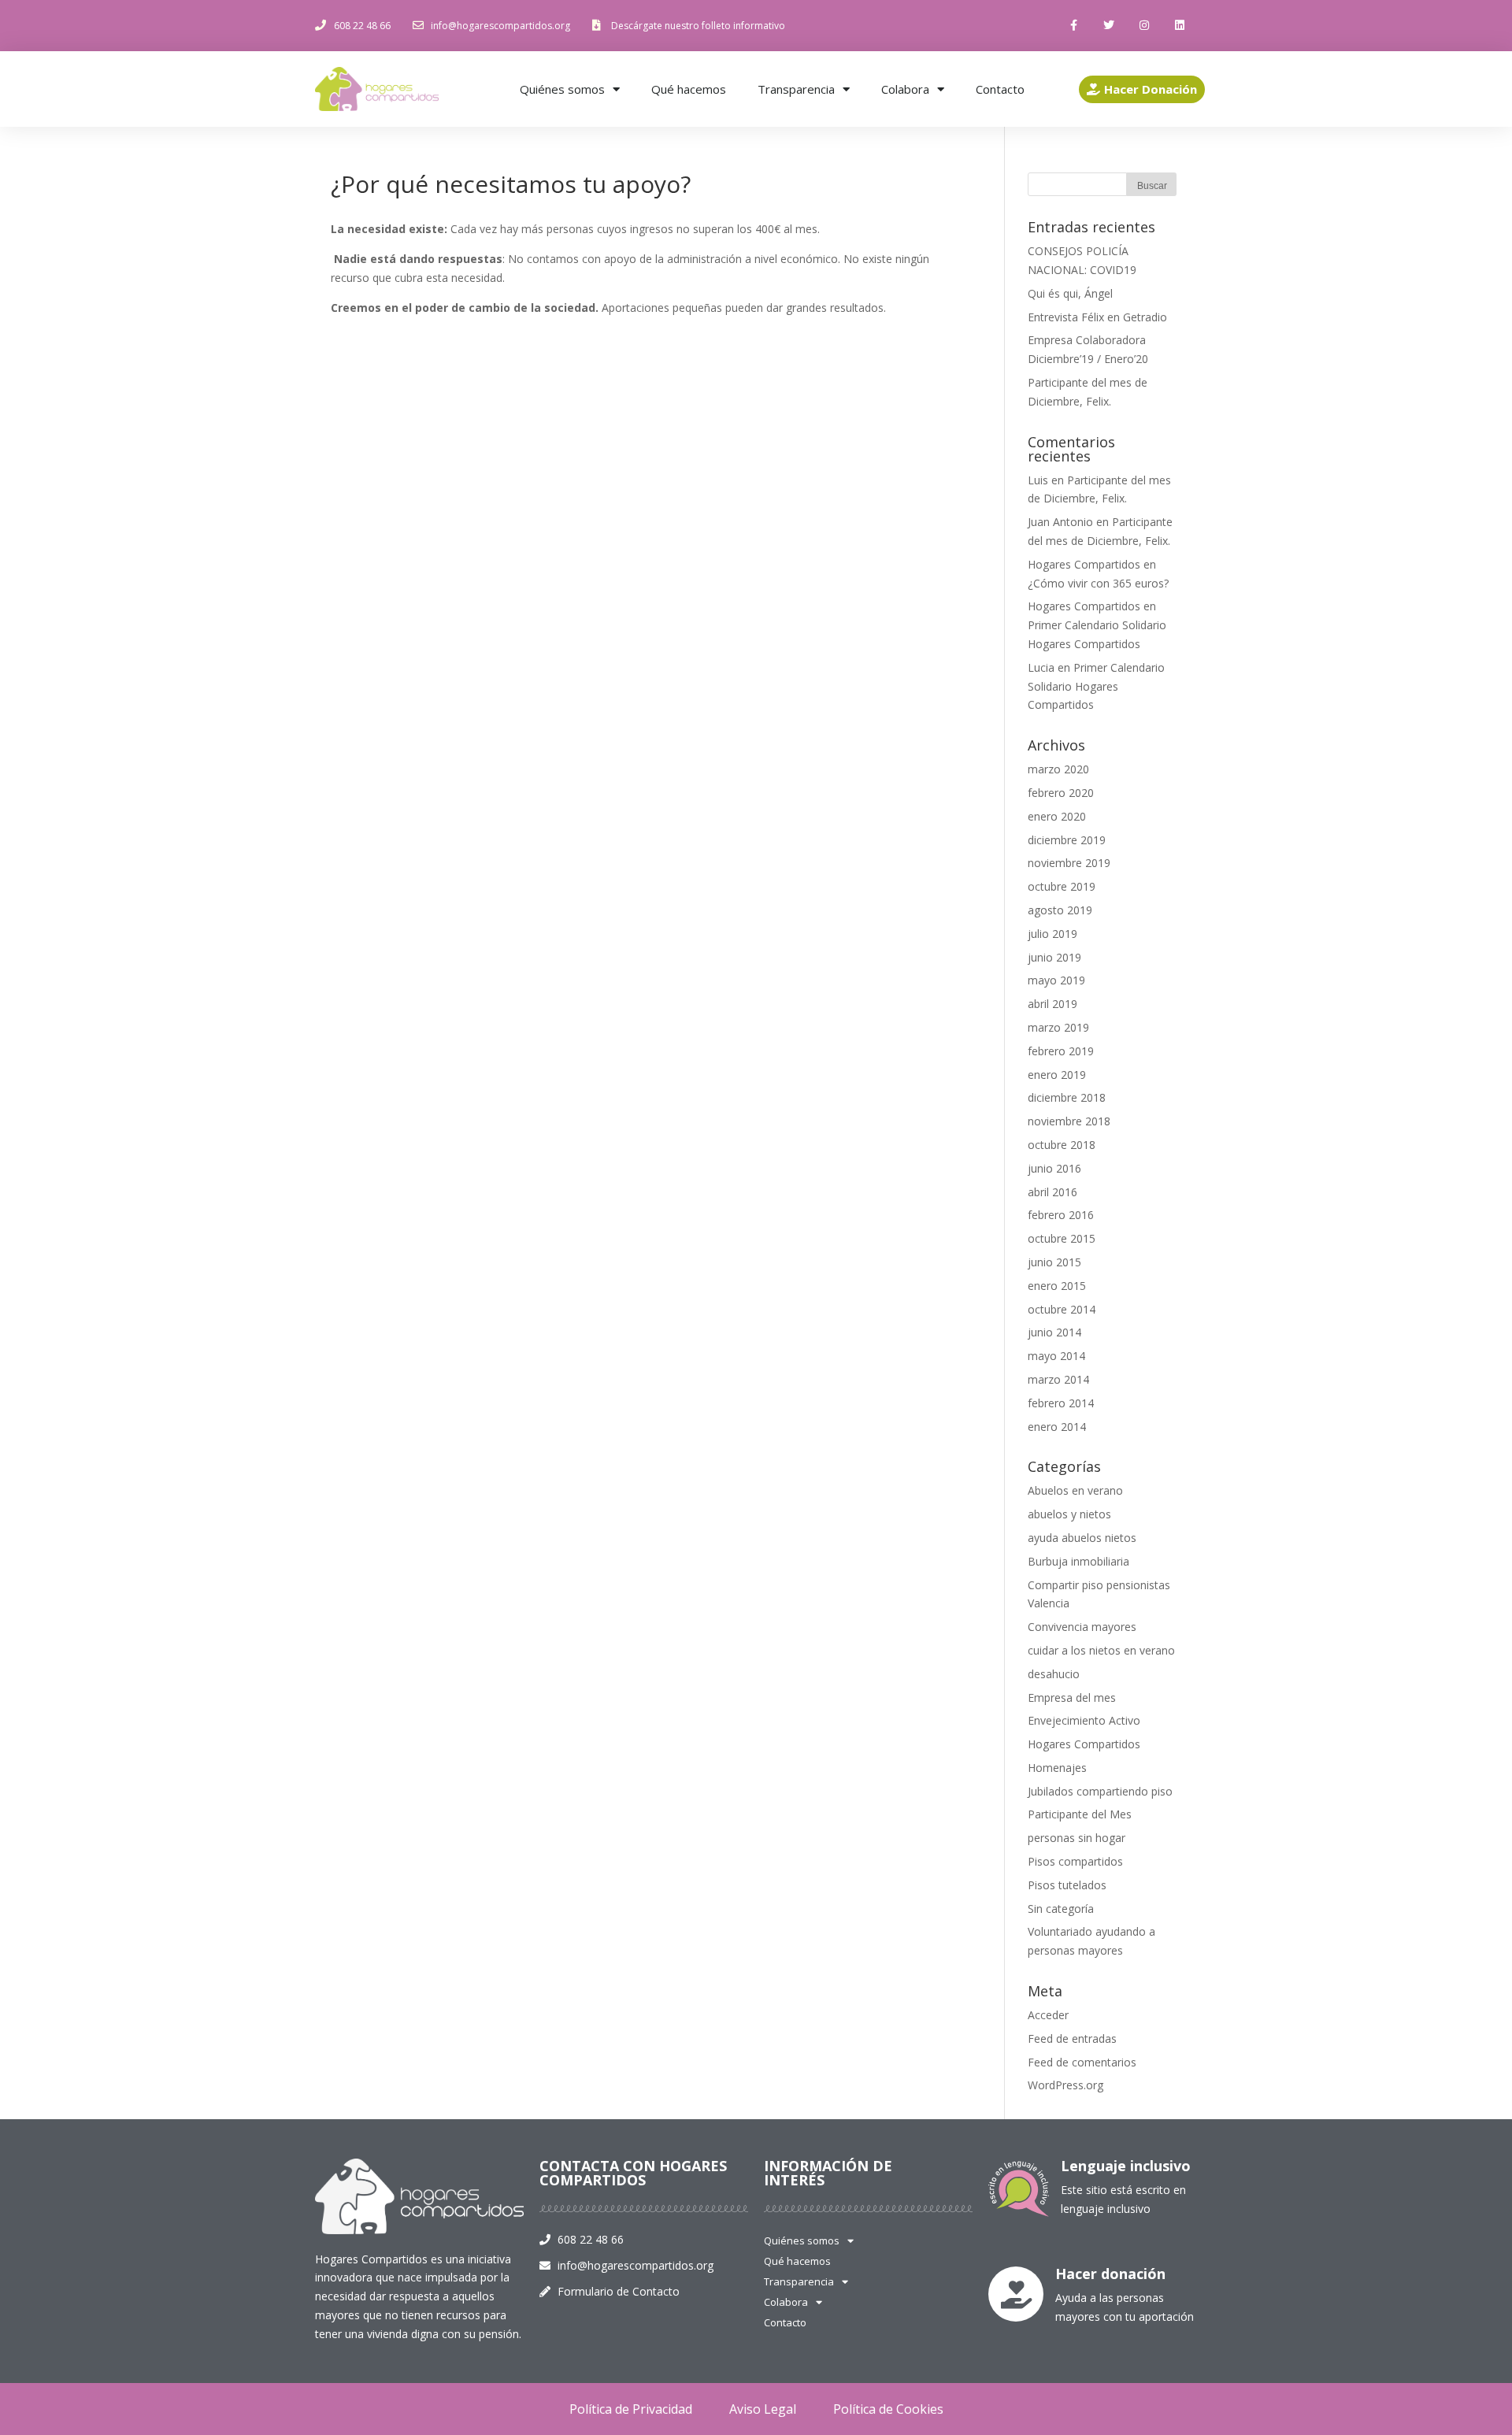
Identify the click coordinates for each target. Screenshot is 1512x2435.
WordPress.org (1065, 2085)
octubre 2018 (1062, 1145)
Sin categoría (1061, 1909)
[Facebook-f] (1074, 26)
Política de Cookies (888, 2409)
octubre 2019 (1062, 886)
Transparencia (796, 89)
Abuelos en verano (1075, 1490)
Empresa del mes (1072, 1697)
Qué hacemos (689, 89)
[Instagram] (1144, 26)
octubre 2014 (1062, 1309)
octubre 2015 (1062, 1238)
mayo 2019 (1056, 980)
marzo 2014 (1058, 1379)
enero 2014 (1057, 1427)
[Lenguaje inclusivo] (1019, 2189)
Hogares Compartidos (1084, 1744)
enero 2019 (1057, 1075)
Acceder (1048, 2015)
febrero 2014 (1061, 1403)
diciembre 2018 (1067, 1097)
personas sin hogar (1077, 1838)
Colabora (905, 89)
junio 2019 (1054, 957)
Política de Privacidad (631, 2409)
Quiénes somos (562, 89)
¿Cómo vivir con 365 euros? (1098, 583)
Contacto (1000, 89)
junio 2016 (1054, 1168)
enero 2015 (1057, 1286)
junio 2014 (1054, 1332)
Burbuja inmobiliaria (1078, 1561)
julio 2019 (1052, 934)
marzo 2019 (1058, 1027)
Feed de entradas (1072, 2038)
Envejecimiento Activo (1084, 1720)
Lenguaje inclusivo (1126, 2166)
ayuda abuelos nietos (1082, 1538)
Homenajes (1057, 1768)
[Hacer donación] (1016, 2294)
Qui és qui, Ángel (1070, 293)
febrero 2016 (1061, 1215)
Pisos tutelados (1067, 1885)
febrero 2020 (1061, 793)
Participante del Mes (1080, 1814)
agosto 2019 (1060, 910)
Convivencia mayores (1082, 1627)
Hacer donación (1110, 2274)
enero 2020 (1057, 816)
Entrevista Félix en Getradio (1097, 317)
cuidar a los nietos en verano (1101, 1650)
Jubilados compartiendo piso (1100, 1791)
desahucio (1054, 1674)
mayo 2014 (1056, 1356)
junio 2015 (1054, 1262)
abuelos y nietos (1069, 1514)
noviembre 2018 (1069, 1121)
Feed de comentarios (1082, 2062)
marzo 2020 (1058, 769)
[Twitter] (1109, 26)
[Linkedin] (1179, 26)
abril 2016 (1052, 1192)
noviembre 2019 (1069, 863)
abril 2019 (1052, 1004)
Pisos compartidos (1075, 1861)
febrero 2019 (1061, 1051)
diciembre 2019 (1067, 840)
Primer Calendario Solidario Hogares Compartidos (1096, 686)
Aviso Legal (763, 2409)
